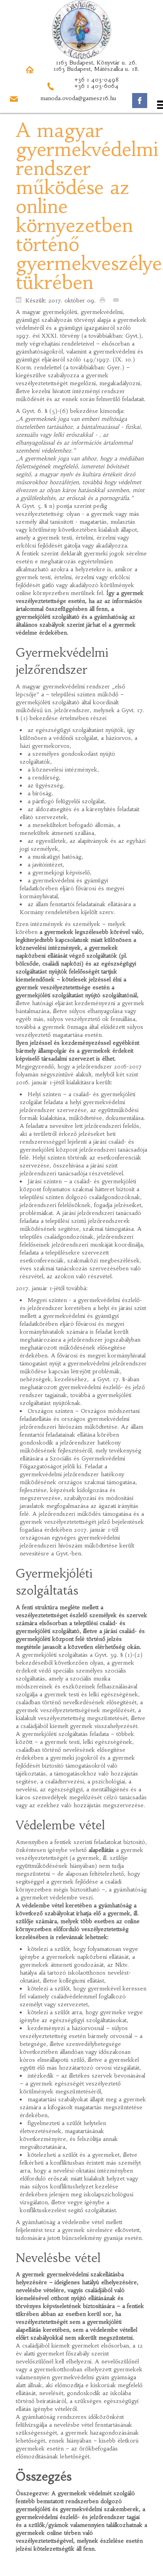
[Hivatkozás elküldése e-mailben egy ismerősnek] (118, 300)
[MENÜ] (81, 105)
